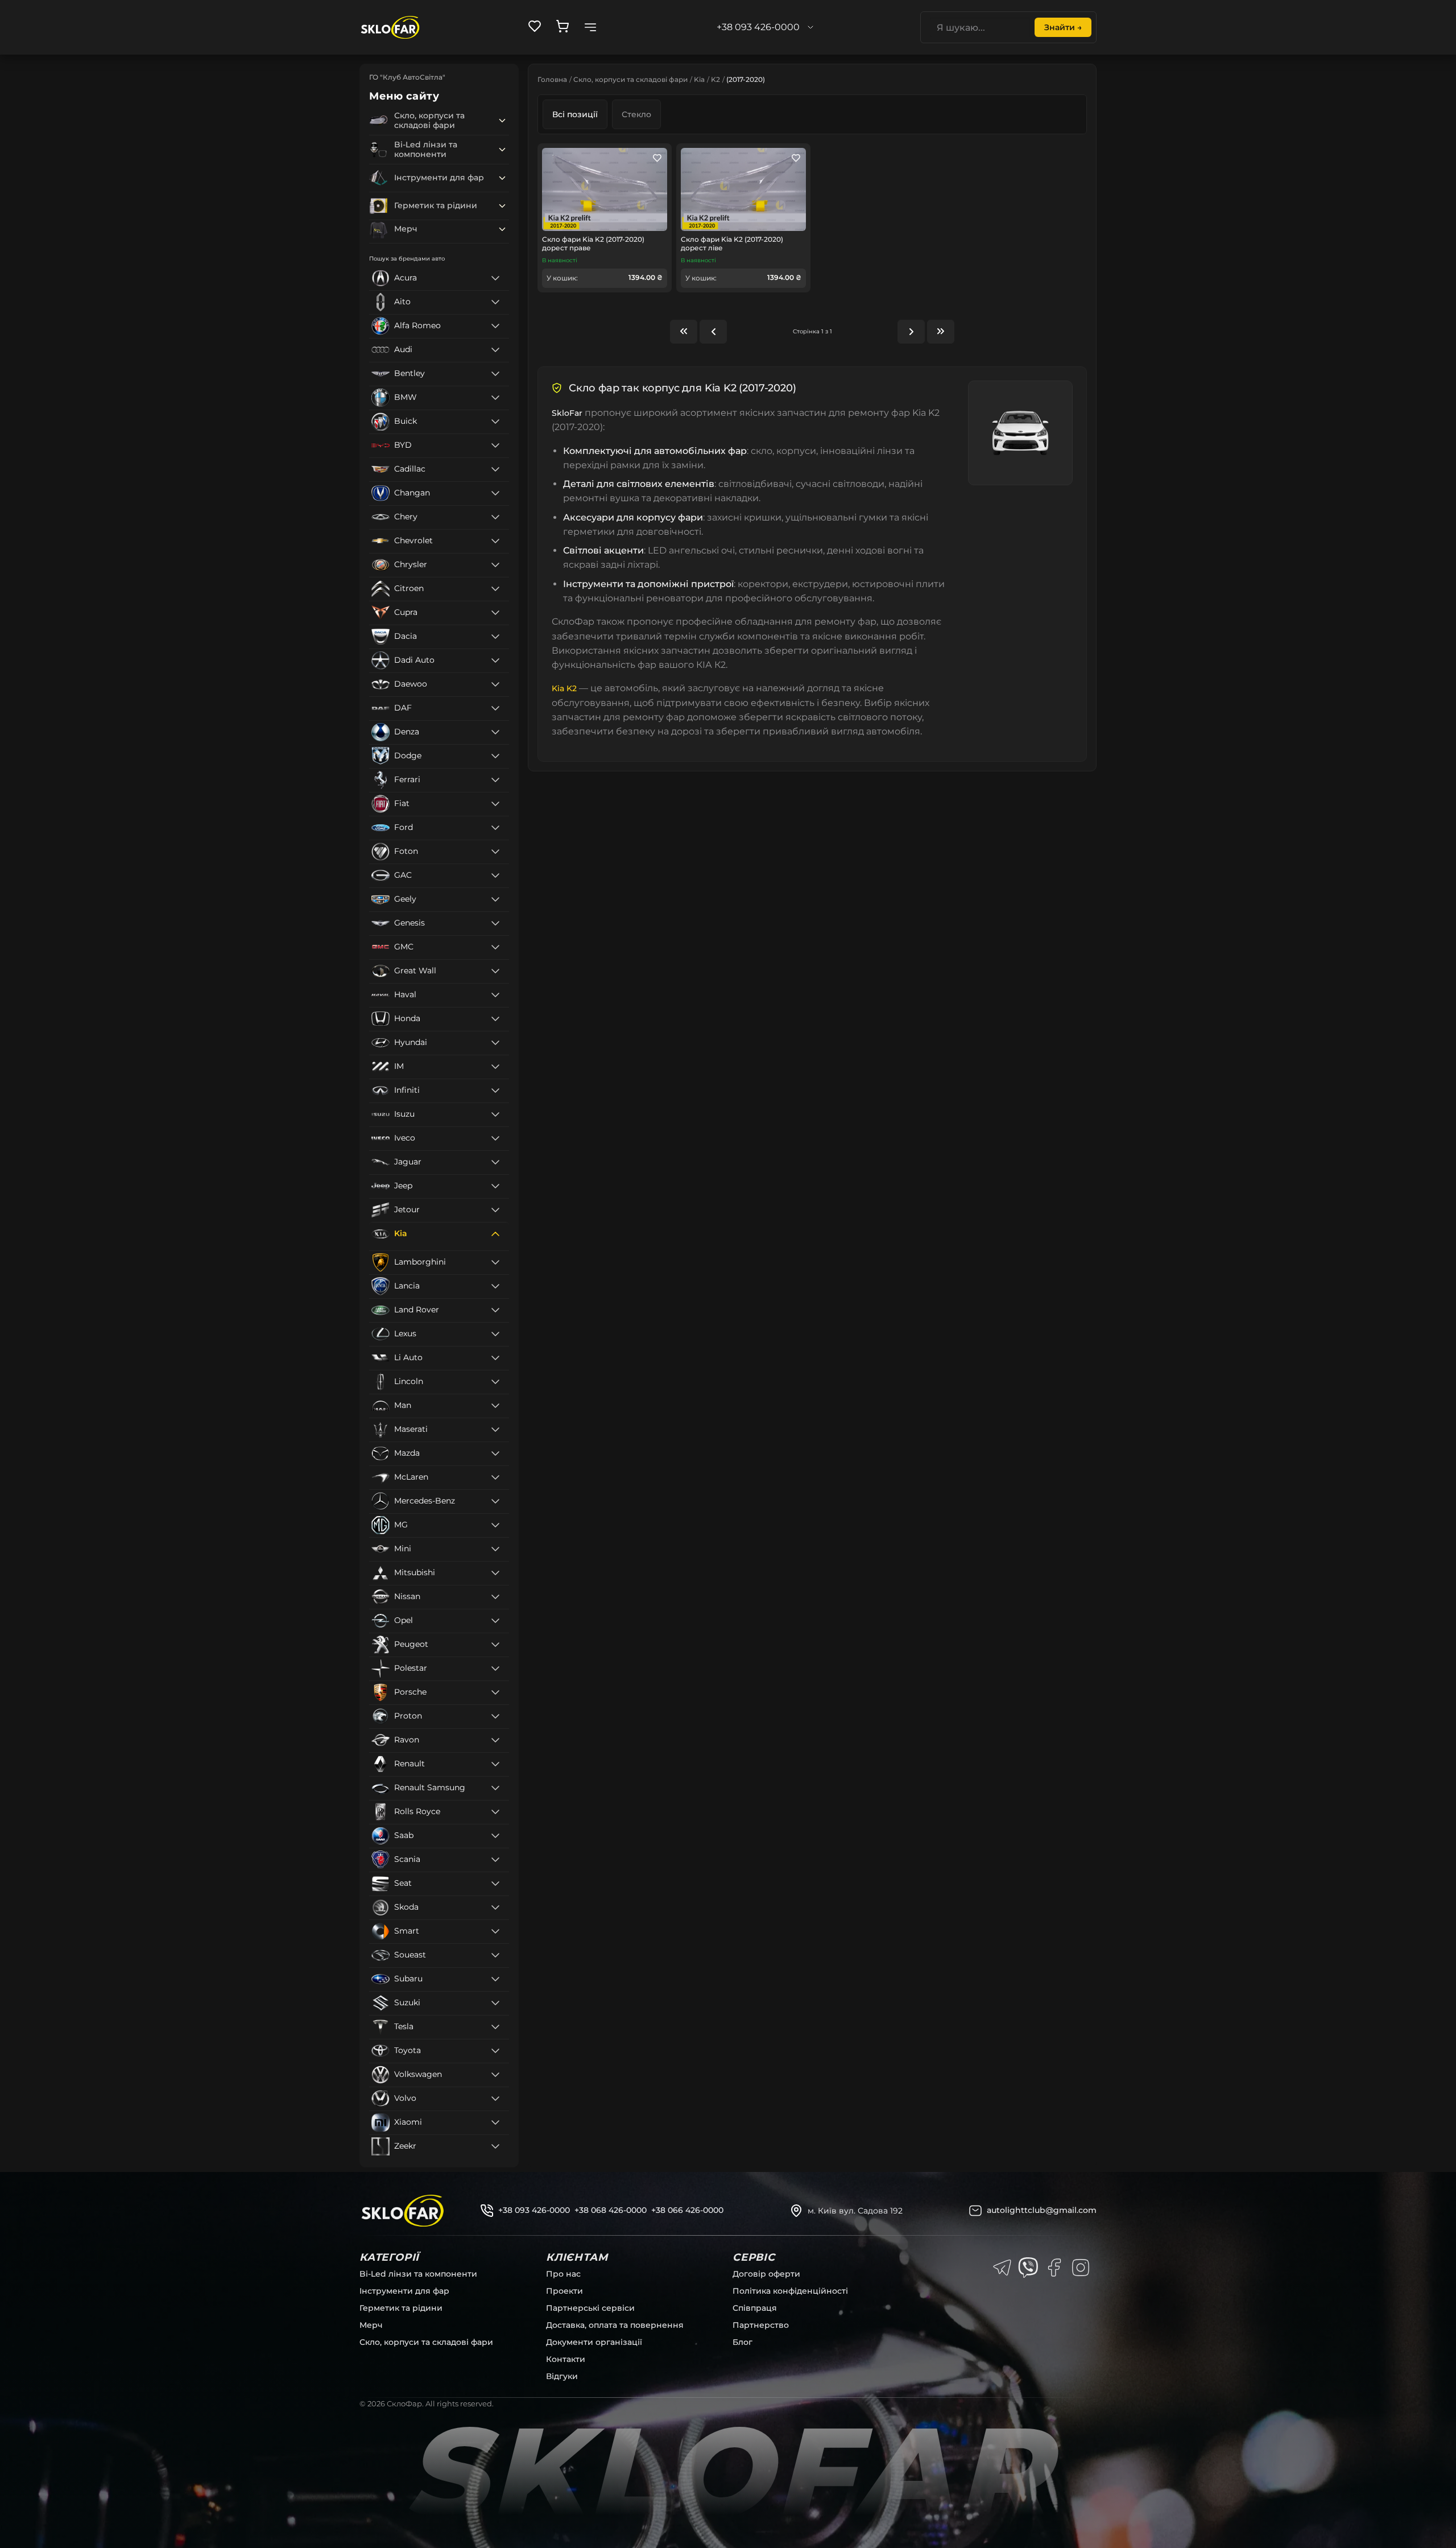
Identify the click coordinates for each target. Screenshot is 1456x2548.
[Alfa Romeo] (495, 326)
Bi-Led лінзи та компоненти (418, 2274)
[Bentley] (495, 374)
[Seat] (495, 1884)
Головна (552, 79)
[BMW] (495, 398)
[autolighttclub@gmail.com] (975, 2211)
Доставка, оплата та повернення (615, 2325)
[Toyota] (495, 2051)
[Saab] (495, 1836)
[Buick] (495, 422)
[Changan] (495, 493)
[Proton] (495, 1716)
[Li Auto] (495, 1358)
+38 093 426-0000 (534, 2210)
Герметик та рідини (401, 2308)
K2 (715, 79)
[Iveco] (495, 1138)
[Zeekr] (495, 2146)
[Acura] (495, 278)
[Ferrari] (495, 780)
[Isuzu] (495, 1114)
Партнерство (761, 2325)
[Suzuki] (495, 2003)
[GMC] (495, 947)
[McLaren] (495, 1477)
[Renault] (495, 1764)
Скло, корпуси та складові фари (630, 79)
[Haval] (495, 995)
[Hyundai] (495, 1043)
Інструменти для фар (404, 2291)
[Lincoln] (495, 1382)
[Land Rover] (495, 1310)
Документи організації (594, 2342)
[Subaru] (495, 1979)
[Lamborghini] (495, 1262)
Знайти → (1063, 27)
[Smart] (495, 1931)
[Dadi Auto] (495, 660)
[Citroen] (495, 589)
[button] (502, 121)
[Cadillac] (495, 469)
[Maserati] (495, 1430)
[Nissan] (495, 1597)
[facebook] (1054, 2268)
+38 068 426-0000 (611, 2210)
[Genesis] (495, 923)
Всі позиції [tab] (575, 114)
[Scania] (495, 1860)
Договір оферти (766, 2274)
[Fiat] (495, 804)
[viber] (1028, 2268)
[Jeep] (495, 1186)
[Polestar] (495, 1669)
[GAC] (495, 876)
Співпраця (755, 2308)
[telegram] (1002, 2268)
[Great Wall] (495, 971)
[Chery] (495, 517)
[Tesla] (495, 2027)
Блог (743, 2342)
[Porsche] (495, 1692)
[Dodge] (495, 756)
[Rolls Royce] (495, 1812)
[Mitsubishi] (495, 1573)
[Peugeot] (495, 1645)
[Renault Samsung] (495, 1788)
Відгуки (562, 2376)
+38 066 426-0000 (687, 2210)
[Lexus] (495, 1334)
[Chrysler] (495, 565)
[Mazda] (495, 1453)
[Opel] (495, 1621)
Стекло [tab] (636, 114)
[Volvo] (495, 2099)
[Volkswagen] (495, 2075)
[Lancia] (495, 1286)
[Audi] (495, 350)
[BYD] (495, 445)
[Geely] (495, 899)
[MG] (495, 1525)
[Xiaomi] (495, 2122)
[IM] (495, 1067)
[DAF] (495, 708)
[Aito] (495, 302)
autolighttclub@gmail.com (1042, 2210)
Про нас (563, 2274)
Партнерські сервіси (590, 2308)
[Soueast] (495, 1955)
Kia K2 (564, 688)
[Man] (495, 1406)
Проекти (564, 2291)
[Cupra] (495, 613)
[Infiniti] (495, 1091)
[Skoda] (495, 1907)
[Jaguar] (495, 1162)
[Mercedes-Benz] (495, 1501)
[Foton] (495, 852)
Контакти (566, 2359)
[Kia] (495, 1234)
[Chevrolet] (495, 541)
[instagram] (1081, 2268)
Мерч (371, 2325)
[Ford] (495, 828)
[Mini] (495, 1549)
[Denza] (495, 732)
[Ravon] (495, 1740)
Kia (699, 79)
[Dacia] (495, 637)
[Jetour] (495, 1210)
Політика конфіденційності (790, 2291)
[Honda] (495, 1019)
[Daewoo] (495, 684)
